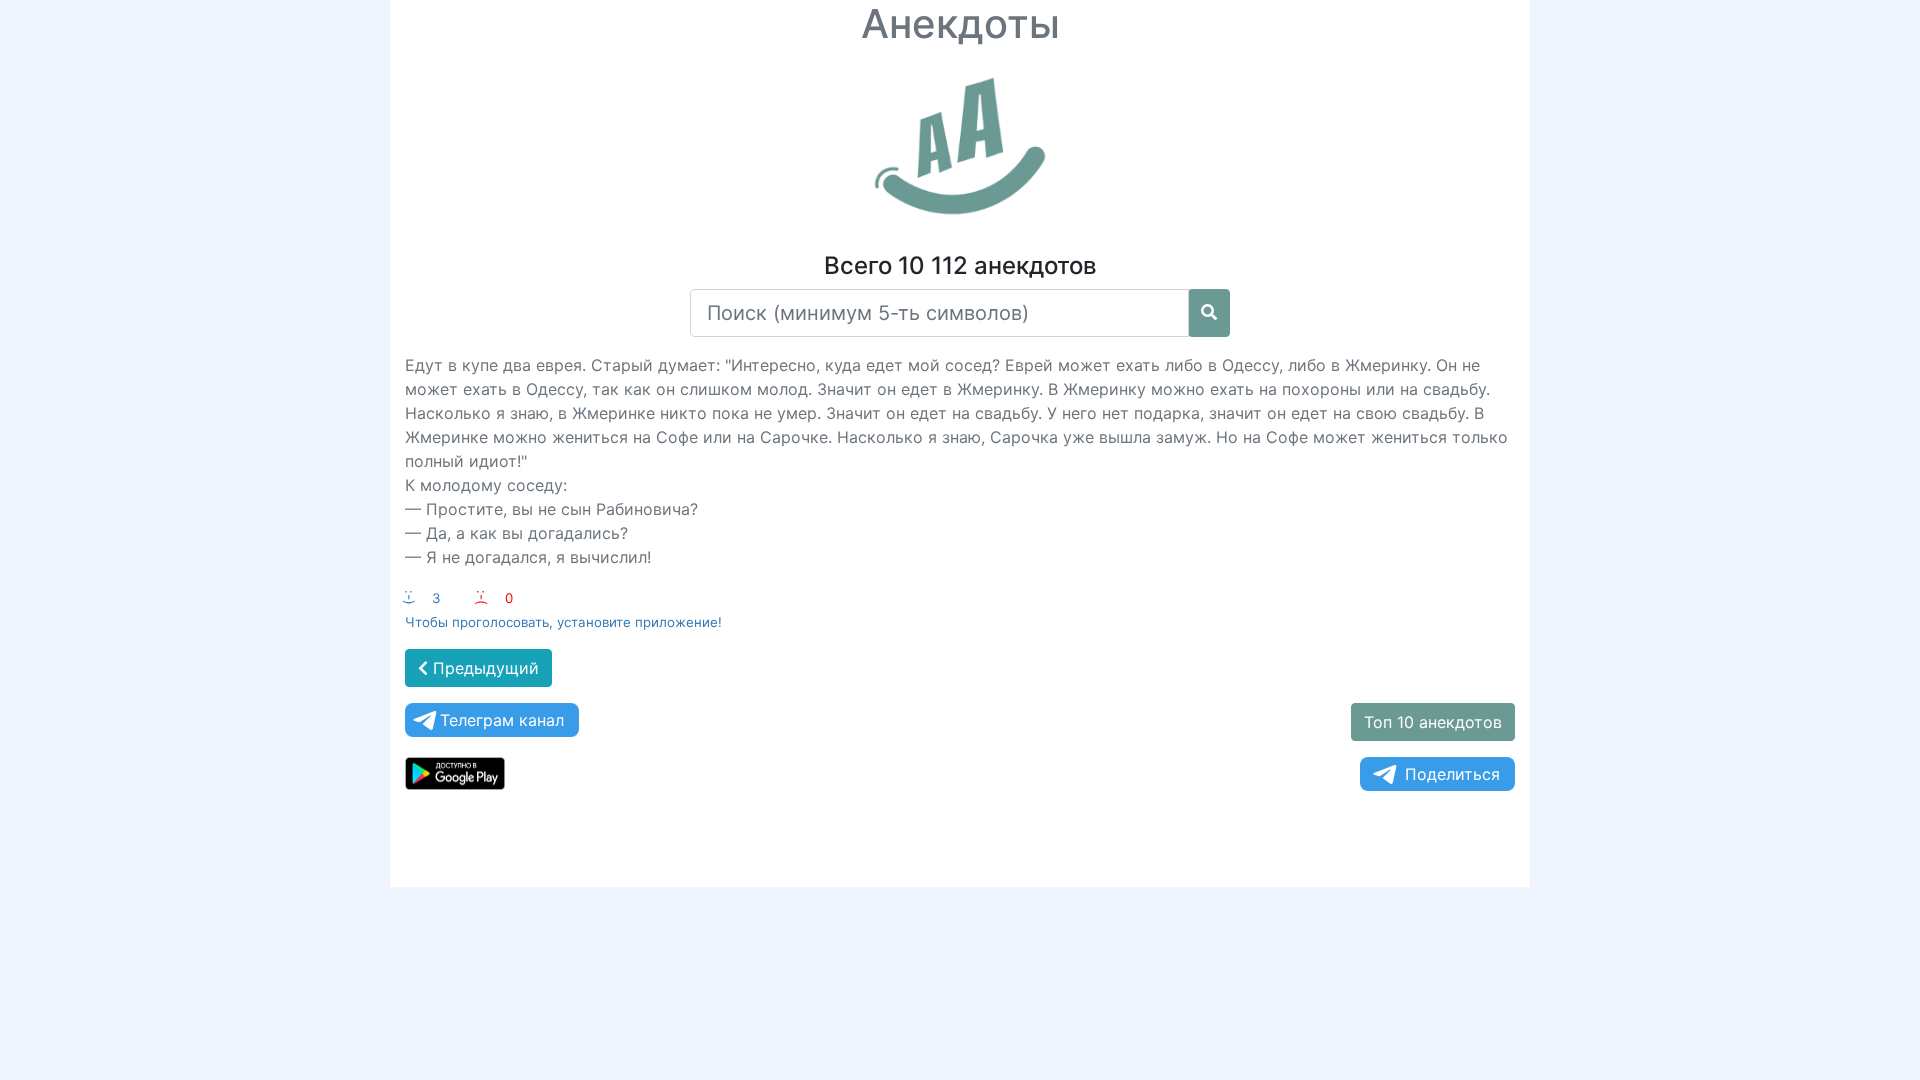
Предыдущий (483, 668)
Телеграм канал (502, 720)
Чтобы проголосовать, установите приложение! (563, 622)
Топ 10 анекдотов (1433, 722)
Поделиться (1452, 774)
